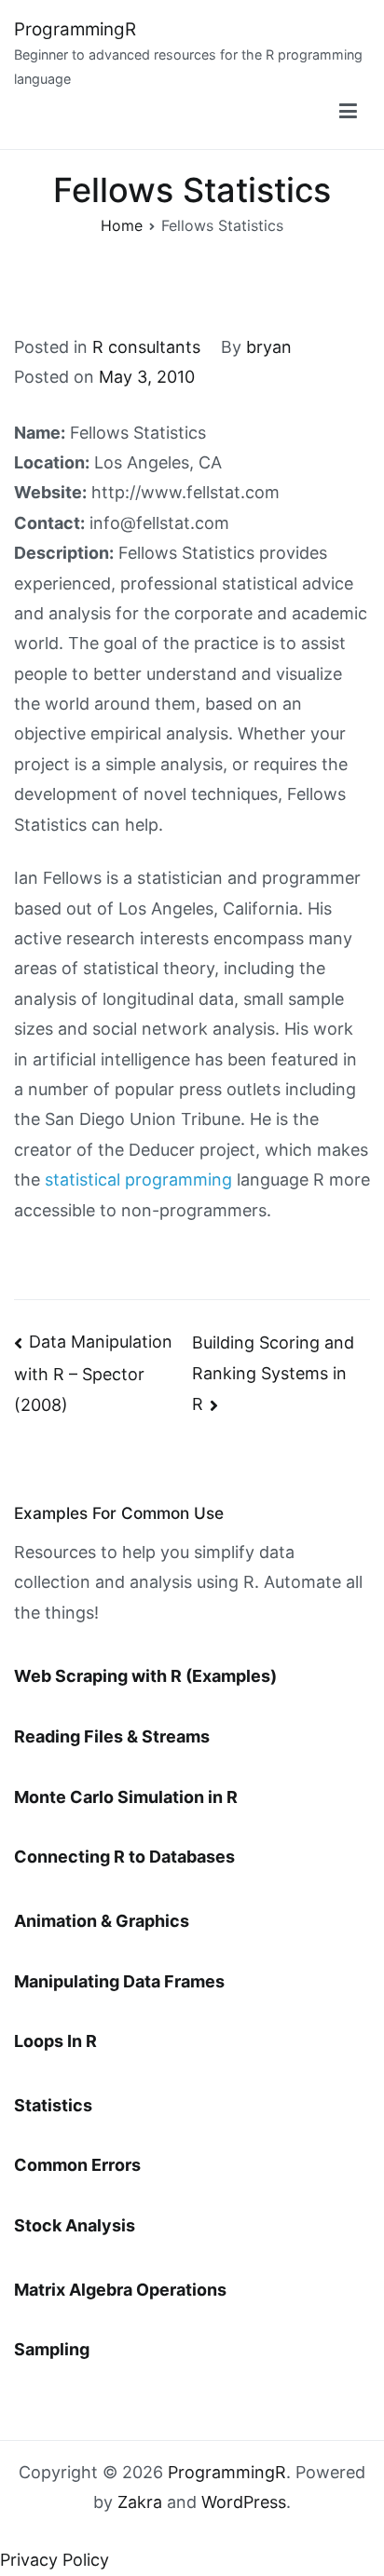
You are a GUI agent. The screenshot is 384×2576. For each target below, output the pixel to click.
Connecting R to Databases (124, 1857)
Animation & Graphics (102, 1921)
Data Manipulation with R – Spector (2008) (93, 1373)
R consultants (146, 347)
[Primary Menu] (348, 112)
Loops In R (55, 2041)
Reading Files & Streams (112, 1736)
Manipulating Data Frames (119, 1981)
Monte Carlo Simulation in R (126, 1797)
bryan (269, 347)
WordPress (244, 2502)
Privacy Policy (55, 2560)
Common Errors (77, 2165)
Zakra (140, 2502)
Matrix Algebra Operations (120, 2290)
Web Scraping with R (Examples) (145, 1676)
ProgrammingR (75, 29)
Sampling (52, 2349)
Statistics (53, 2105)
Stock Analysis (75, 2225)
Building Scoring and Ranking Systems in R (273, 1373)
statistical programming (138, 1180)
